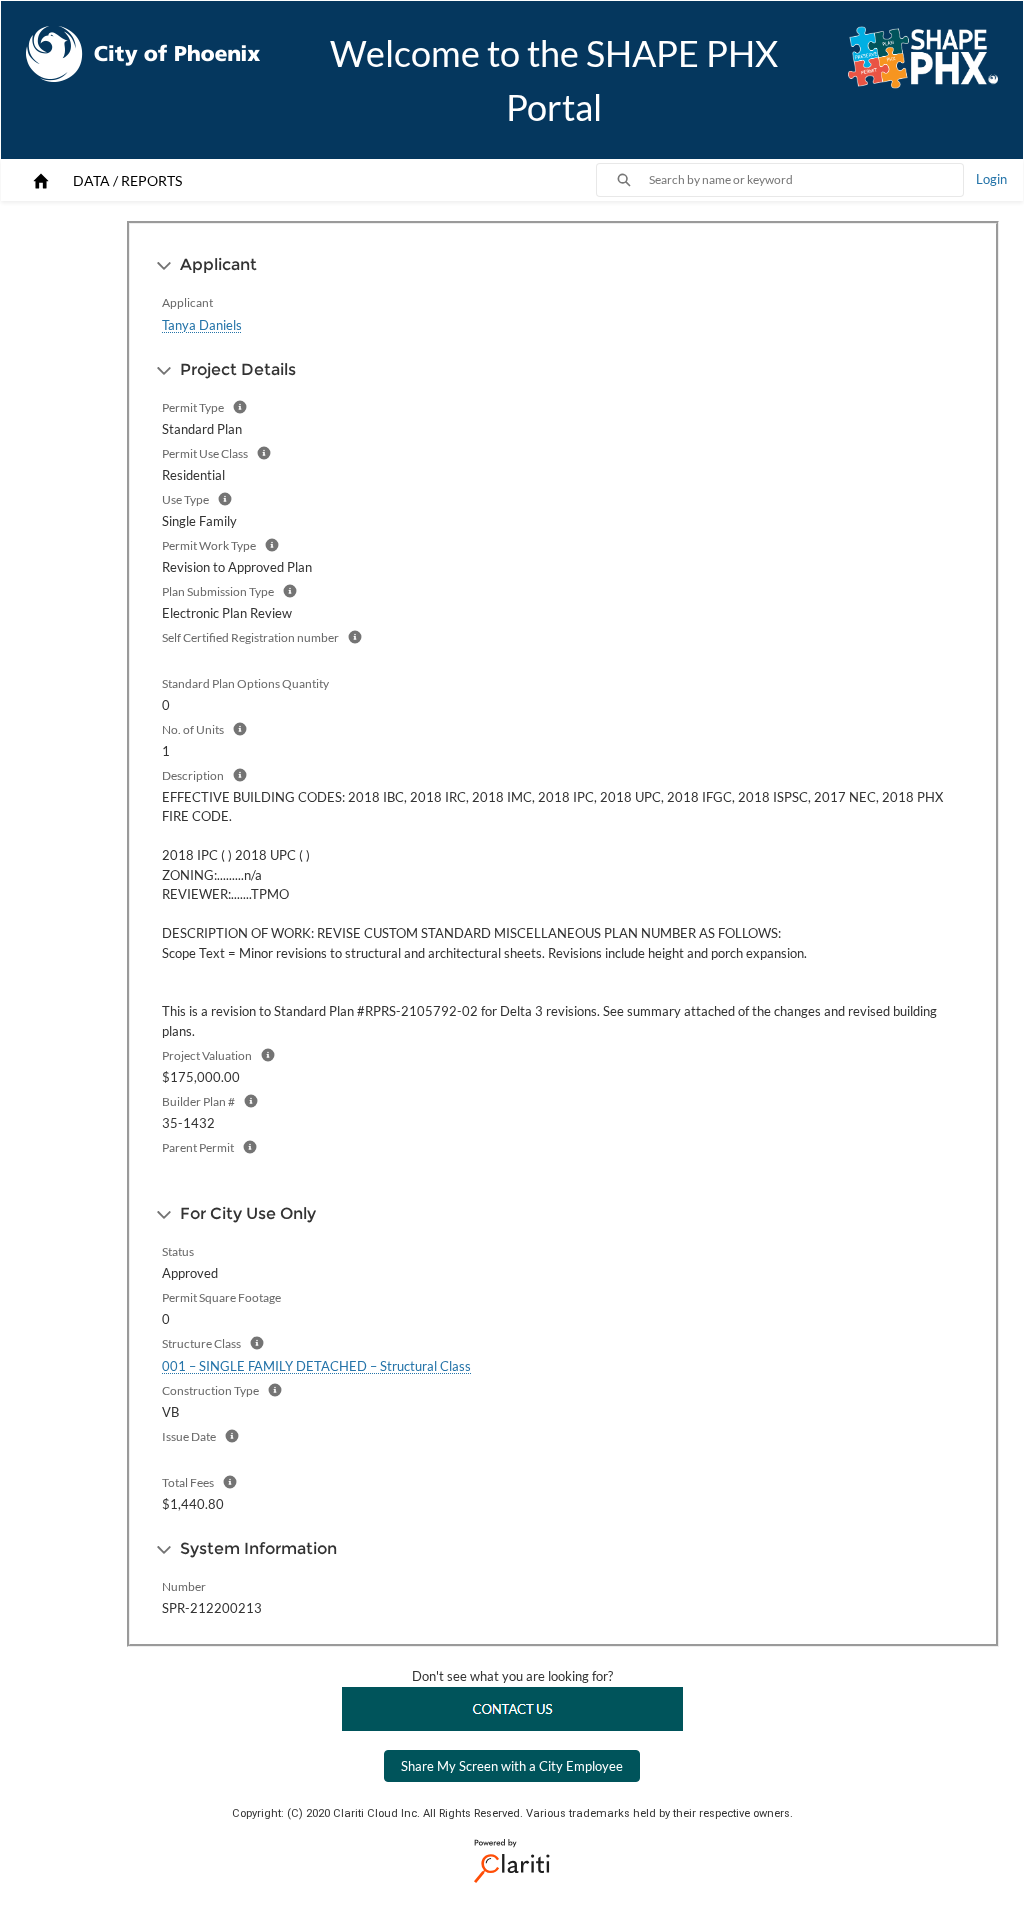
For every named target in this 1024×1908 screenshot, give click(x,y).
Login (991, 179)
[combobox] (806, 180)
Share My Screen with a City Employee (512, 1766)
